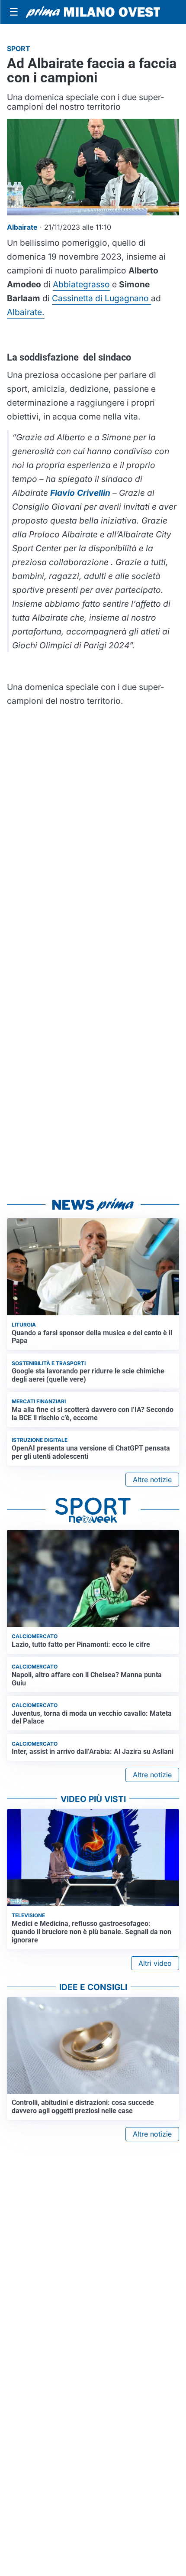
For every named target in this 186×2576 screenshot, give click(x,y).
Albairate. (26, 312)
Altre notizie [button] (152, 1480)
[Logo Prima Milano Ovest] (93, 12)
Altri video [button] (155, 1963)
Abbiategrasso (81, 284)
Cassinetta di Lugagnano (101, 298)
